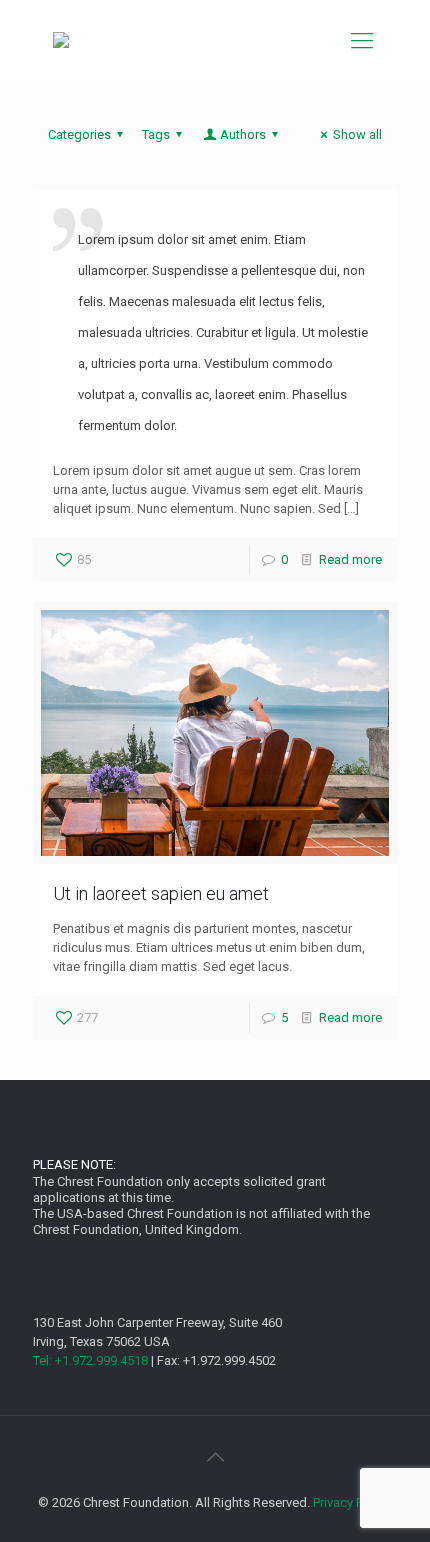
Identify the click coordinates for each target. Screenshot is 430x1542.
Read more (350, 559)
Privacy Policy (351, 1502)
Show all (357, 134)
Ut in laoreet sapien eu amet (161, 893)
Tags (156, 134)
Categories (79, 134)
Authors (243, 134)
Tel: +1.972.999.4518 (90, 1360)
